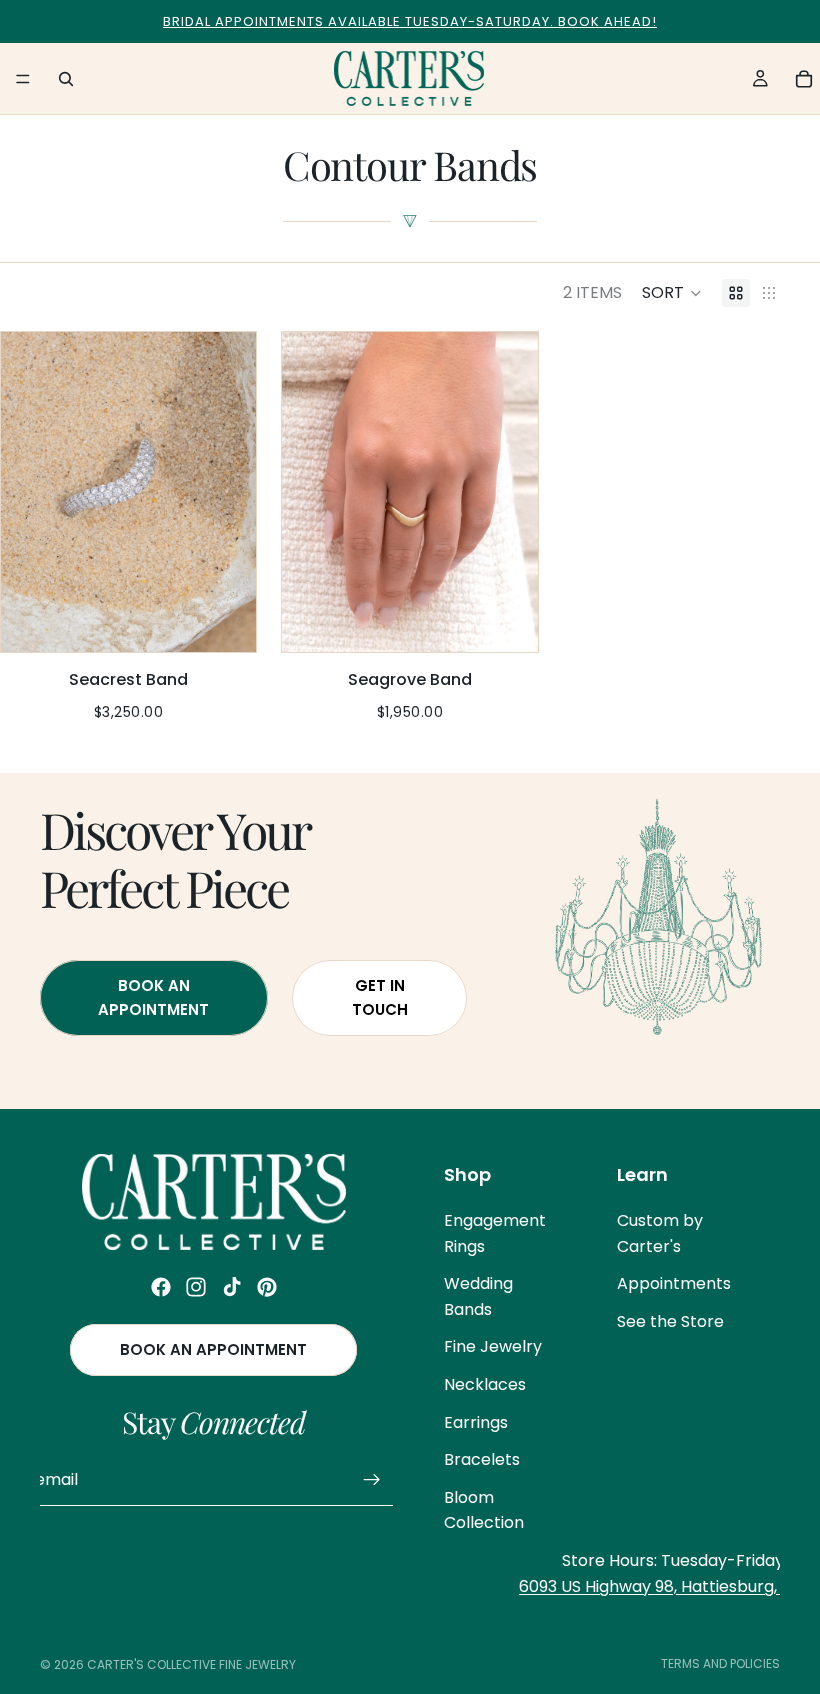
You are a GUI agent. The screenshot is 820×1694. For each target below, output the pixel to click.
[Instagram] (196, 1287)
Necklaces (485, 1384)
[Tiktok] (232, 1287)
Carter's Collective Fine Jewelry (191, 1664)
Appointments (674, 1283)
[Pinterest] (267, 1287)
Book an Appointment (213, 1349)
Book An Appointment (153, 997)
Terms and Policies (720, 1663)
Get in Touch (380, 997)
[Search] (66, 79)
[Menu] (23, 79)
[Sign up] (372, 1480)
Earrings (476, 1421)
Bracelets (482, 1459)
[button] (672, 293)
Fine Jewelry (493, 1346)
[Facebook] (161, 1287)
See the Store (670, 1320)
